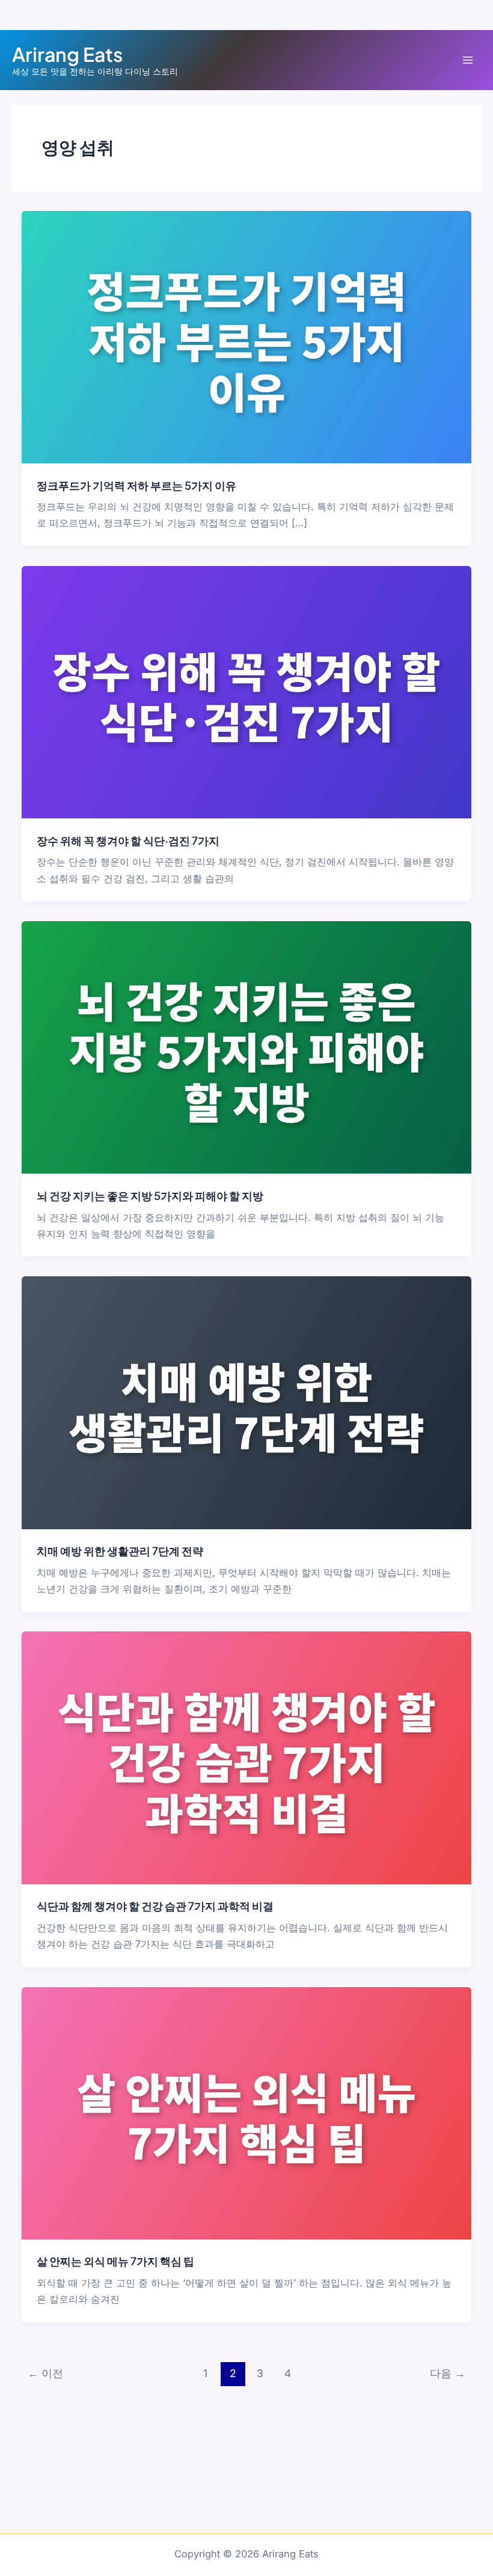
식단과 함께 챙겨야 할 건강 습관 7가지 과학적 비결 (155, 1906)
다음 (448, 2373)
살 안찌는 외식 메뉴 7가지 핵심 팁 (115, 2261)
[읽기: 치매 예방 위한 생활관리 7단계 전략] (246, 1402)
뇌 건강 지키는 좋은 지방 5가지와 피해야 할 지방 (150, 1195)
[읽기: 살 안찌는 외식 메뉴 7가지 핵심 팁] (246, 2112)
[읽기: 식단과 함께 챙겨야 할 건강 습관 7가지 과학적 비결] (246, 1757)
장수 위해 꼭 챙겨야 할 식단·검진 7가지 (128, 840)
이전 (45, 2373)
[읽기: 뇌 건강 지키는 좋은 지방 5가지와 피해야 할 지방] (246, 1047)
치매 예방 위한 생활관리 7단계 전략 (120, 1551)
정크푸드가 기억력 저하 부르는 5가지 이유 (136, 485)
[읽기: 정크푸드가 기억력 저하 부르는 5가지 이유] (246, 336)
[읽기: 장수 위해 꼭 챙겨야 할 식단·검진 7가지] (246, 692)
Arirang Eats (67, 54)
